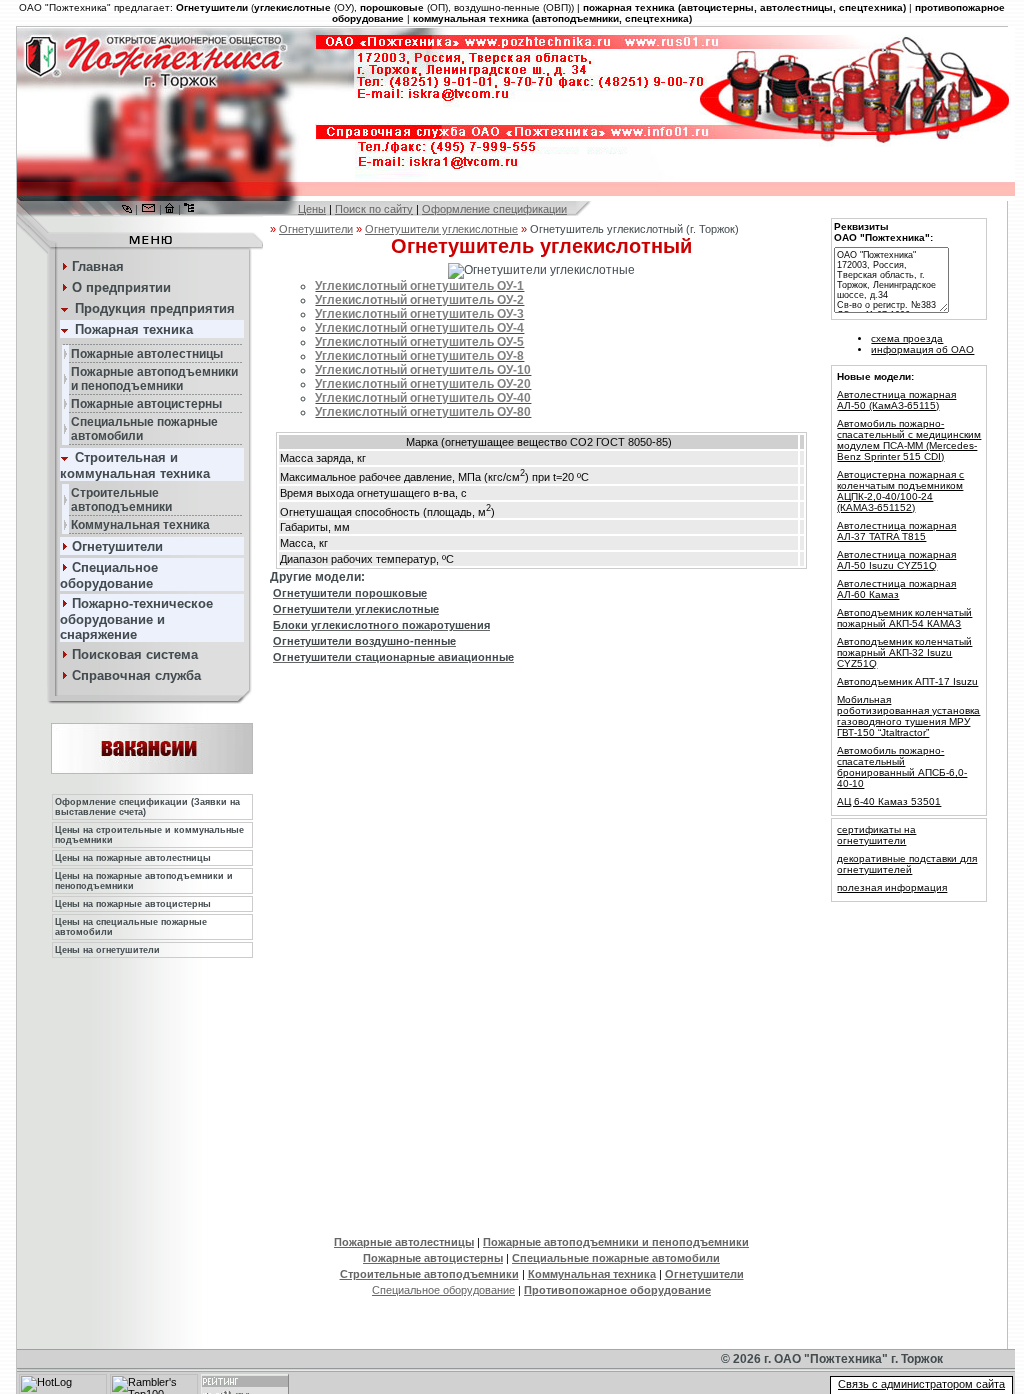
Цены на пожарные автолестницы (133, 858)
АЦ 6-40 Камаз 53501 (889, 801)
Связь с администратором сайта (921, 1384)
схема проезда (907, 338)
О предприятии (121, 287)
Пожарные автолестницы (404, 1242)
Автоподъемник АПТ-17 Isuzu (907, 681)
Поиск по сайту (374, 209)
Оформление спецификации (494, 209)
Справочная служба (136, 675)
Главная (98, 266)
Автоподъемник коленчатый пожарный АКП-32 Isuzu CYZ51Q (904, 652)
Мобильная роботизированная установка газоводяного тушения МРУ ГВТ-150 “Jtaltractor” (908, 716)
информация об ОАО (922, 349)
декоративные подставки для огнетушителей (907, 864)
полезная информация (892, 887)
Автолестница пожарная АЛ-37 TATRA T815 (896, 531)
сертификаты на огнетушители (876, 835)
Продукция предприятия (155, 308)
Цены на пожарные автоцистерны (133, 904)
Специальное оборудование (443, 1290)
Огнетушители (316, 229)
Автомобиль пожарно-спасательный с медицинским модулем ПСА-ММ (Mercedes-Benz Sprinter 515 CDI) (909, 440)
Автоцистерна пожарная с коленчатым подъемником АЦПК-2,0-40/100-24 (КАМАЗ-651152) (900, 491)
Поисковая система (135, 654)
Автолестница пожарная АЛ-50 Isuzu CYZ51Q (896, 560)
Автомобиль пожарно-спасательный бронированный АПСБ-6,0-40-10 (902, 767)
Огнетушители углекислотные (441, 229)
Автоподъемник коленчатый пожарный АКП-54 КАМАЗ (904, 618)
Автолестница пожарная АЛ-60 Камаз (896, 589)
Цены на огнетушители (107, 950)
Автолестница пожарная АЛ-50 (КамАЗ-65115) (896, 400)
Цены (312, 209)
